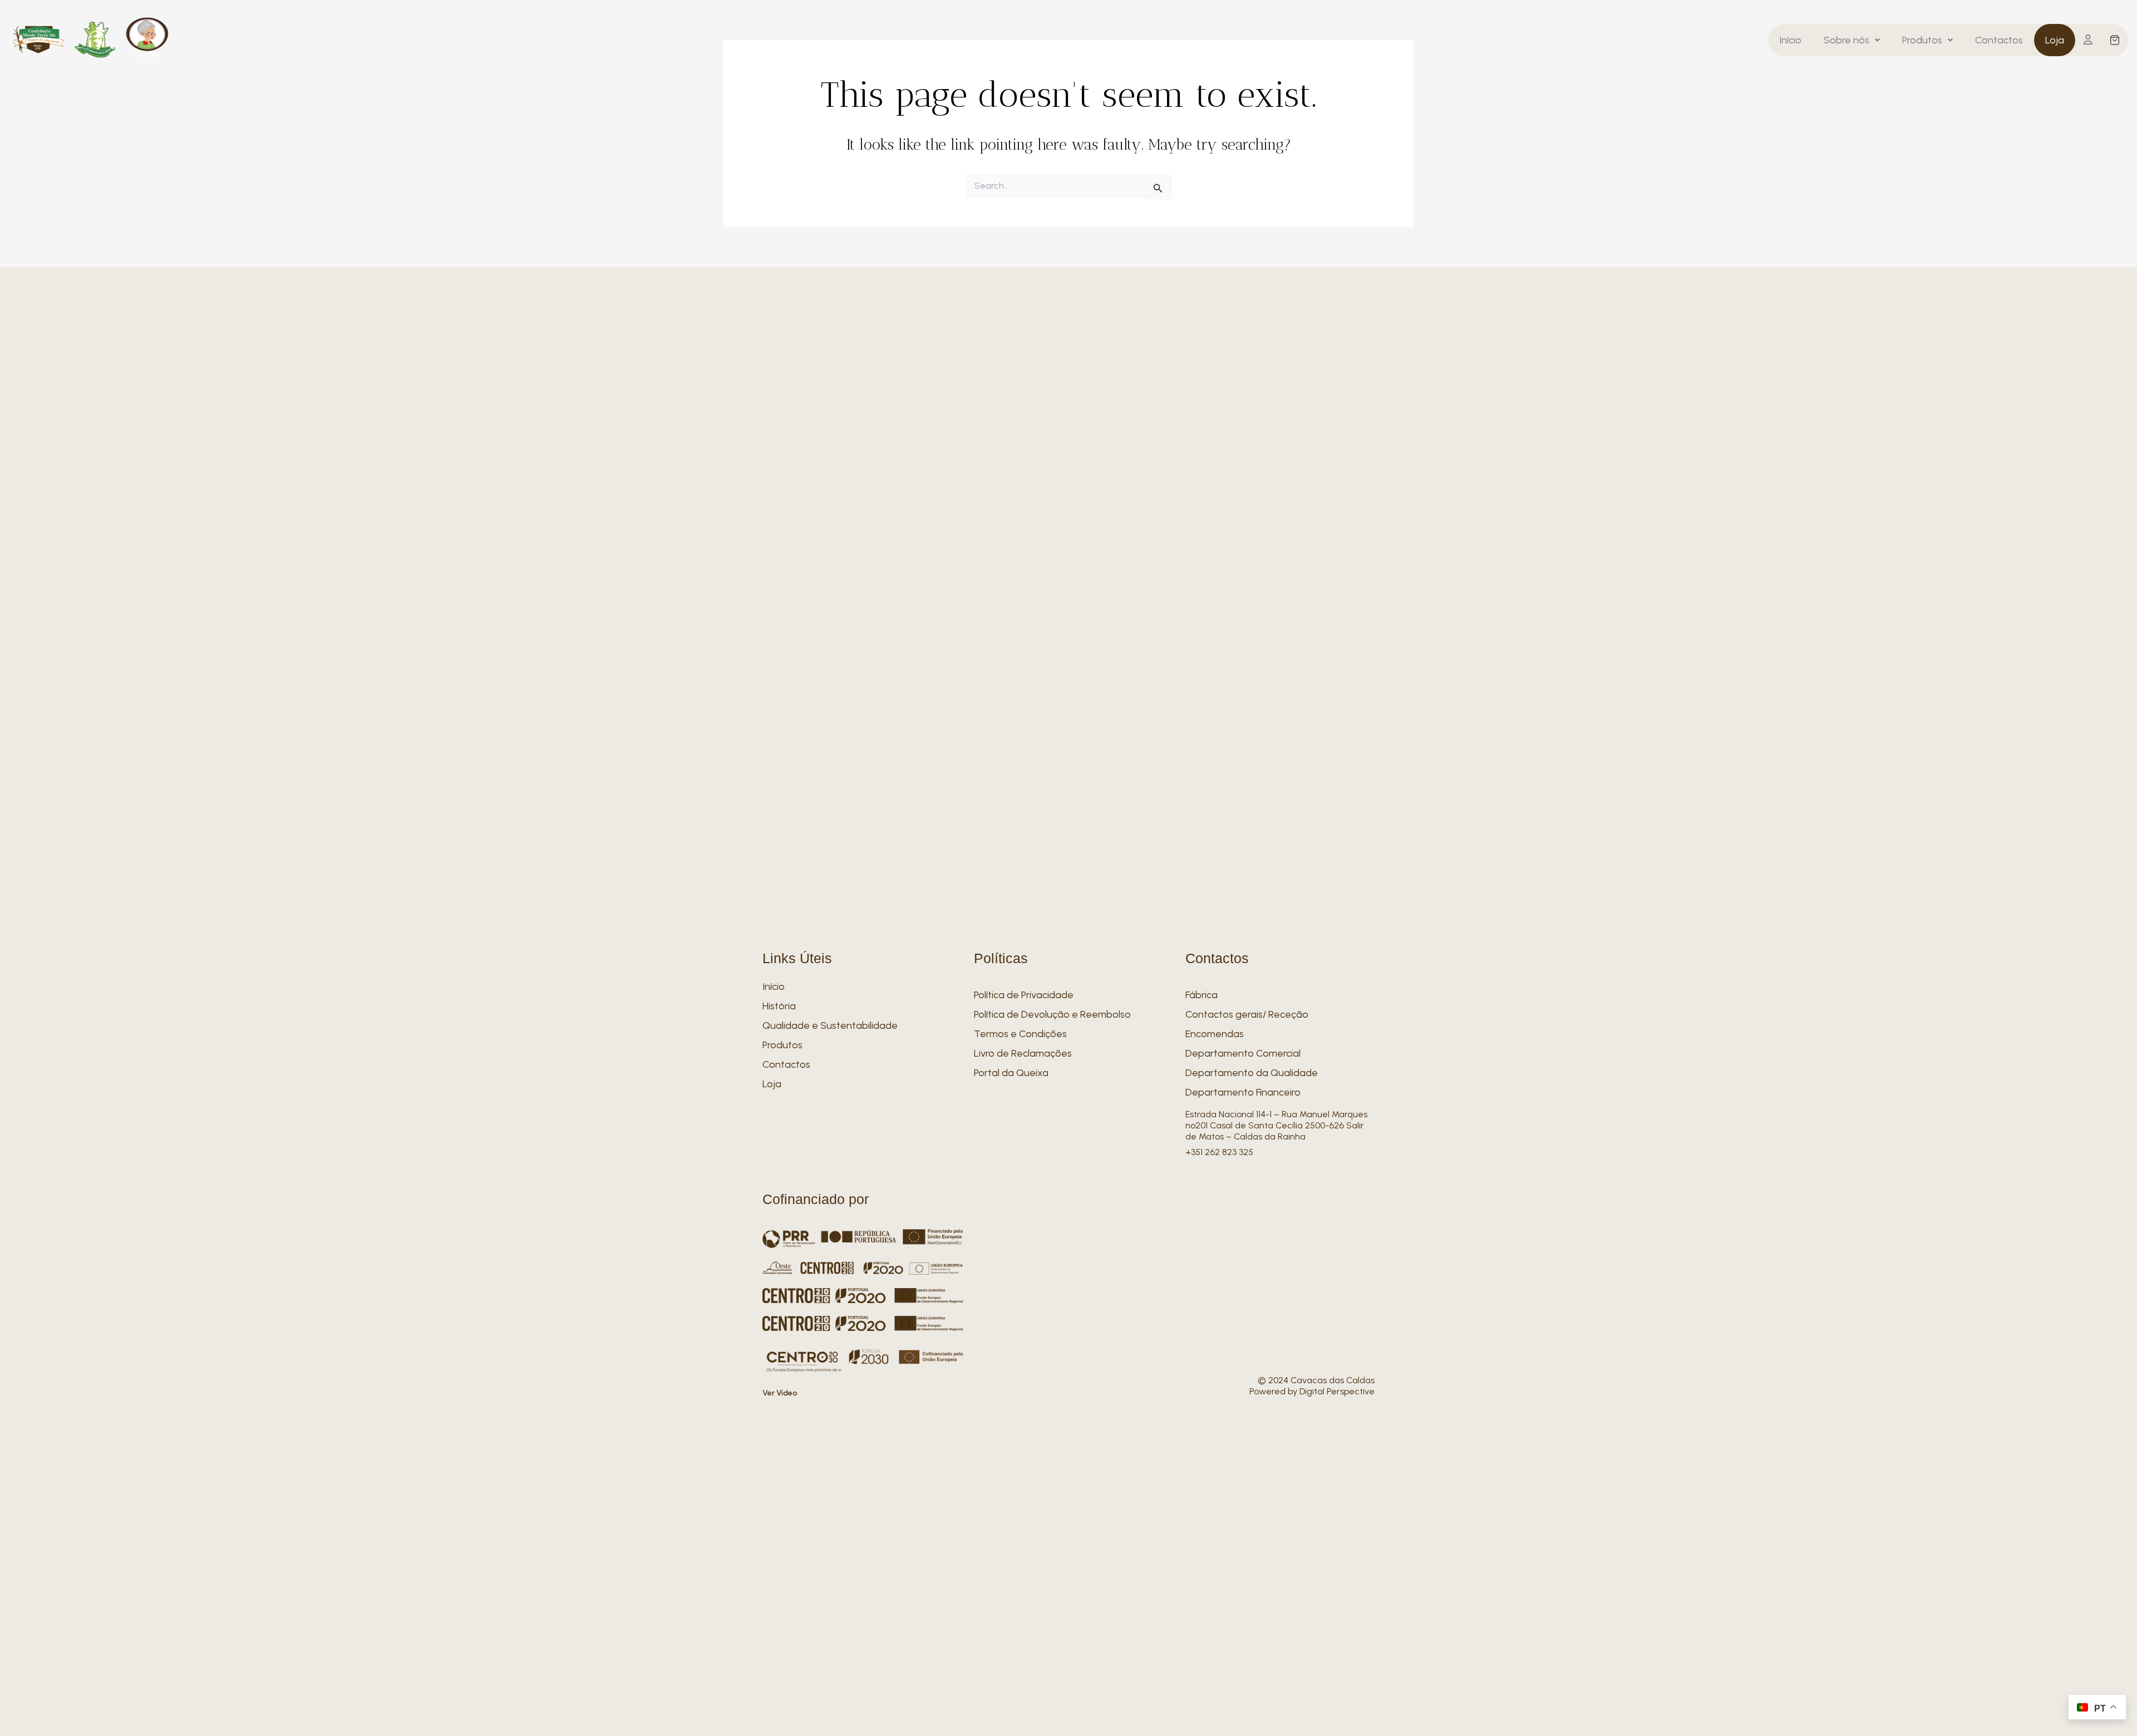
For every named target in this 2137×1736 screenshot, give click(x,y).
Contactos (1999, 40)
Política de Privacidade (1024, 995)
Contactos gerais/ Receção (1247, 1014)
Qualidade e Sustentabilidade (830, 1025)
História (779, 1006)
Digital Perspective (1337, 1391)
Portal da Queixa (1011, 1073)
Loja (2055, 40)
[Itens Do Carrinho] (2115, 40)
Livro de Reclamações (1023, 1053)
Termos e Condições (1020, 1034)
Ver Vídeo (780, 1393)
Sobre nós (1847, 40)
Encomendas (1215, 1034)
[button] (1852, 40)
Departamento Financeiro (1243, 1092)
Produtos (1922, 40)
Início (1790, 40)
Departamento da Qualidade (1252, 1073)
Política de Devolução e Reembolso (1052, 1014)
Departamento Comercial (1243, 1053)
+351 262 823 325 (1219, 1152)
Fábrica (1202, 995)
